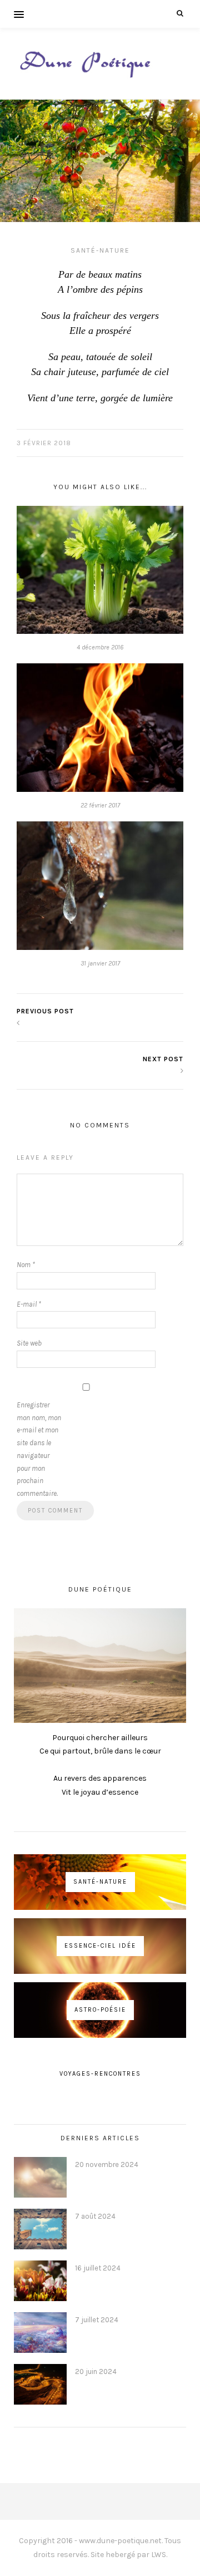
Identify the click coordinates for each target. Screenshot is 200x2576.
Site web (29, 1343)
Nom (26, 1265)
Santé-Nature (100, 250)
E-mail (29, 1304)
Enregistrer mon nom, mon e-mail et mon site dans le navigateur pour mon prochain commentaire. (39, 1449)
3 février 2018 (44, 443)
